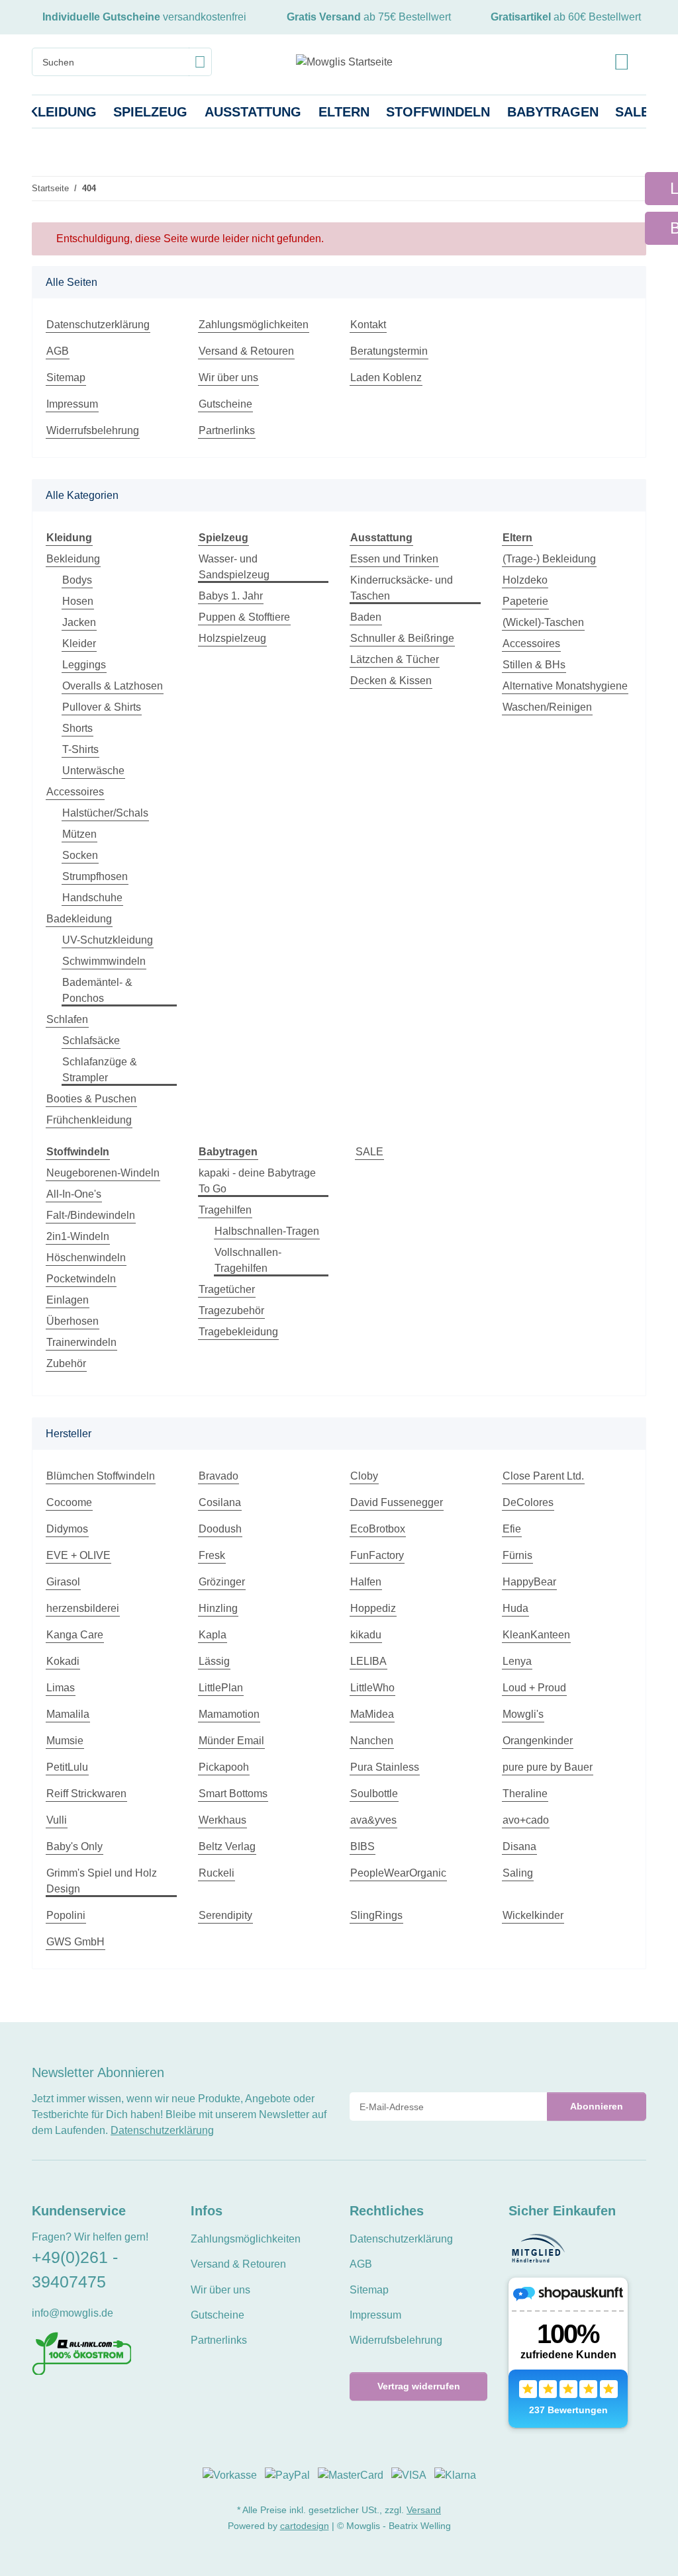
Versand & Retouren (246, 351)
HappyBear (529, 1582)
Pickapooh (224, 1767)
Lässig (214, 1661)
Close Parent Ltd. (543, 1476)
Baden (366, 617)
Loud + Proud (534, 1688)
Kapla (213, 1635)
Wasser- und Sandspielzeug (234, 567)
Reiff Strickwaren (86, 1794)
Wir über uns (228, 378)
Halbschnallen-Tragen (267, 1231)
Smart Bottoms (233, 1794)
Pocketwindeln (81, 1279)
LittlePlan (221, 1688)
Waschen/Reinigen (547, 707)
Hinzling (218, 1608)
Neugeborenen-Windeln (103, 1173)
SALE (369, 1152)
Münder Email (231, 1741)
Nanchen (372, 1741)
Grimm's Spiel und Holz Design (102, 1881)
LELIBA (368, 1661)
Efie (512, 1529)
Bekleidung (73, 559)
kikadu (366, 1635)
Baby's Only (74, 1846)
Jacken (79, 622)
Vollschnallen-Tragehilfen (248, 1260)
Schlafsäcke (91, 1041)
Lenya (517, 1661)
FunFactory (377, 1555)
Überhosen (73, 1321)
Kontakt (368, 325)
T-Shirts (80, 749)
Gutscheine (225, 404)
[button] (622, 62)
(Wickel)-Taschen (543, 622)
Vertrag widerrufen (419, 2386)
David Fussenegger (397, 1502)
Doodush (220, 1529)
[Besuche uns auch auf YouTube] (62, 2404)
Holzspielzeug (232, 638)
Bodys (77, 580)
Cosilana (220, 1502)
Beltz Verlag (227, 1846)
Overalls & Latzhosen (113, 686)
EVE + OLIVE (78, 1555)
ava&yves (373, 1820)
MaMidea (372, 1714)
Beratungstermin (389, 351)
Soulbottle (374, 1794)
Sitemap (66, 378)
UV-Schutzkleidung (108, 940)
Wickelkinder (533, 1915)
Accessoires (75, 792)
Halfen (366, 1582)
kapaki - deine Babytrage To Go (257, 1181)
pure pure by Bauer (548, 1767)
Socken (80, 855)
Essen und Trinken (394, 559)
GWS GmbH (75, 1942)
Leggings (84, 665)
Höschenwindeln (86, 1258)
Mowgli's (523, 1714)
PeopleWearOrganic (398, 1873)
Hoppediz (373, 1608)
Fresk (212, 1555)
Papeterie (525, 601)
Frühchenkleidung (89, 1120)
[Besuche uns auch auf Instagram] (84, 2404)
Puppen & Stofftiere (244, 617)
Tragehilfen (225, 1210)
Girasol (63, 1582)
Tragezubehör (231, 1310)
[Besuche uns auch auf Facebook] (40, 2404)
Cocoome (69, 1502)
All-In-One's (74, 1194)
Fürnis (517, 1555)
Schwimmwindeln (104, 961)
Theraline (525, 1794)
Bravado (218, 1476)
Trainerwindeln (81, 1342)
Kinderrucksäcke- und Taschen (402, 588)
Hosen (78, 601)
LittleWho (372, 1688)
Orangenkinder (538, 1741)
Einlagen (68, 1300)
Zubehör (66, 1363)
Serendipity (225, 1915)
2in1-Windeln (78, 1236)
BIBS (363, 1846)
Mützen (79, 834)
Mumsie (65, 1741)
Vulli (57, 1820)
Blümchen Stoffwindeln (101, 1476)
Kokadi (63, 1661)
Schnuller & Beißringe (402, 638)
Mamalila (68, 1714)
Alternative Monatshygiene (565, 686)
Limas (61, 1688)
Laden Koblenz (386, 378)
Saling (518, 1873)
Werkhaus (222, 1820)
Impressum (72, 404)
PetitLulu (67, 1767)
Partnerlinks (227, 430)
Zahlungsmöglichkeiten (254, 325)
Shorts (77, 728)
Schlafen (67, 1019)
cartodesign (305, 2526)
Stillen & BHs (534, 665)
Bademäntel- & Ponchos (97, 990)
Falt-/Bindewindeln (91, 1215)
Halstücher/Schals (105, 813)
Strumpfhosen (95, 876)
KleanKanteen (536, 1635)
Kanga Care (75, 1635)
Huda (515, 1608)
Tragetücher (227, 1289)
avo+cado (526, 1820)
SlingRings (376, 1915)
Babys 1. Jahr (231, 596)
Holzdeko (525, 580)
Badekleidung (79, 919)
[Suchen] (200, 62)
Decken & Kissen (391, 681)
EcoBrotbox (378, 1529)
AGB (58, 351)
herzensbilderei (83, 1608)
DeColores (528, 1502)
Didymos (67, 1529)
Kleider (79, 644)
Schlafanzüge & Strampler (100, 1070)
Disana (519, 1846)
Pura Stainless (385, 1767)
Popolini (66, 1915)
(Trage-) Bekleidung (549, 559)
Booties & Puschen (91, 1099)
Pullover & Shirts (102, 707)
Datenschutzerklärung (98, 325)
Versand (424, 2510)
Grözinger (222, 1582)
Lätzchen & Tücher (395, 659)
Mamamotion (229, 1714)
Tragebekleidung (238, 1332)
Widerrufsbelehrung (93, 430)
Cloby (364, 1476)
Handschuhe (92, 898)
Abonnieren (597, 2106)
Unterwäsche (93, 771)
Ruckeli (217, 1873)
